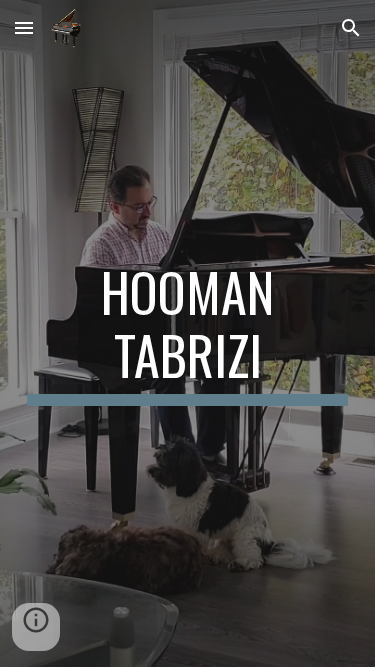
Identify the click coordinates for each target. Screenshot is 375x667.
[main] (188, 333)
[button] (24, 27)
